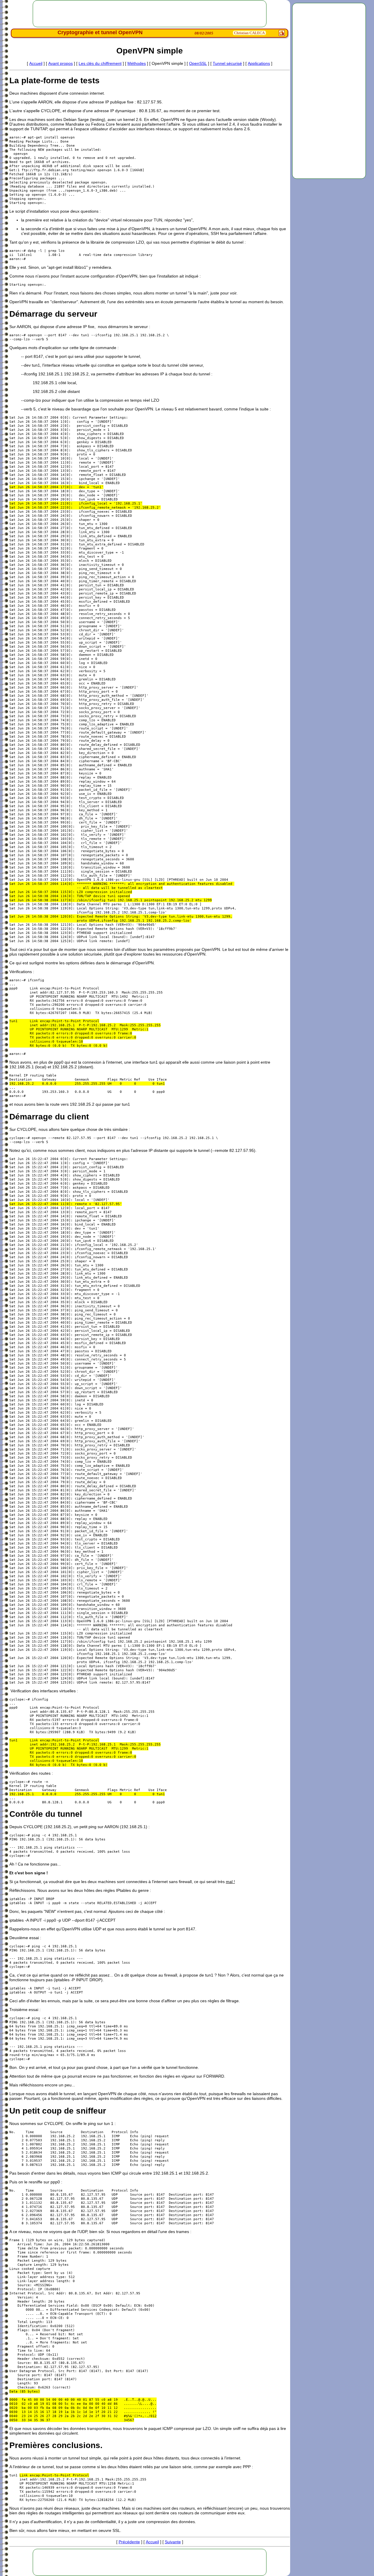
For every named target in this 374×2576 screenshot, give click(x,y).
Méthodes (137, 63)
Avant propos (60, 63)
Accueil (36, 63)
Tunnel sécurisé (227, 63)
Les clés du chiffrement (100, 63)
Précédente (129, 2542)
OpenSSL (198, 63)
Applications (259, 63)
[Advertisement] (329, 91)
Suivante (173, 2542)
